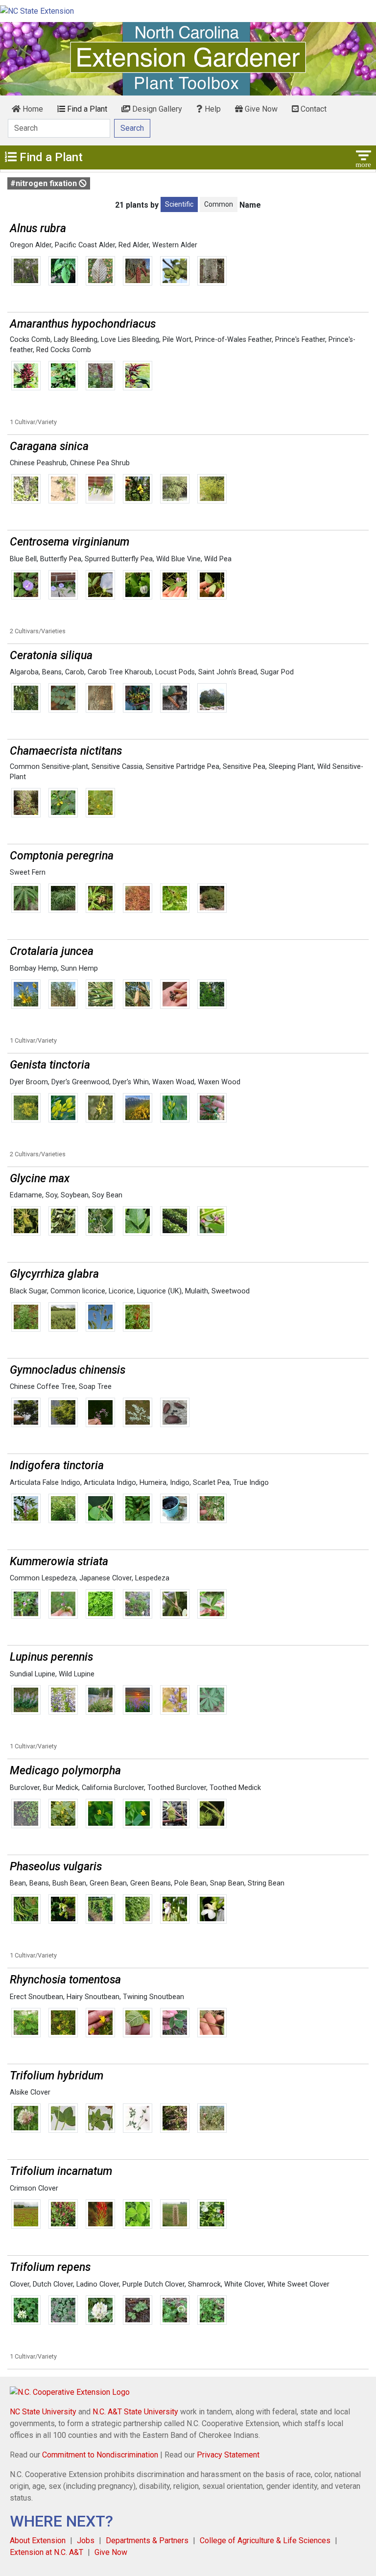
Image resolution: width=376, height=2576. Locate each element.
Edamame (26, 1195)
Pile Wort (177, 340)
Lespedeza (152, 1578)
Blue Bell (23, 559)
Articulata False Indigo (45, 1483)
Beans (52, 672)
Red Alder (134, 245)
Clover (20, 2284)
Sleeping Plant (291, 767)
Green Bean (108, 1883)
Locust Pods (175, 672)
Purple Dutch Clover (153, 2284)
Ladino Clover (98, 2284)
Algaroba (24, 672)
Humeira (153, 1483)
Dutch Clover (53, 2284)
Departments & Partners (147, 2540)
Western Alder (175, 245)
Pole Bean (190, 1883)
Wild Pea (218, 559)
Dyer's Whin (131, 1082)
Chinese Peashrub (38, 463)
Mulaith (197, 1291)
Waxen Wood (219, 1082)
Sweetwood (231, 1291)
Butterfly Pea (61, 559)
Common (219, 204)
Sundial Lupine (33, 1674)
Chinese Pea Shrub (100, 463)
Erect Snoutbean (36, 1997)
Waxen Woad (173, 1082)
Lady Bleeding (76, 340)
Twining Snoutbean (153, 1997)
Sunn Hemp (79, 968)
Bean (18, 1883)
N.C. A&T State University (135, 2412)
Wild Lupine (77, 1674)
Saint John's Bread (228, 672)
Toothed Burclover (177, 1788)
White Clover (244, 2284)
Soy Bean (107, 1195)
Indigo (180, 1483)
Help (212, 109)
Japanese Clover (106, 1578)
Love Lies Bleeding (130, 340)
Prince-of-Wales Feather (233, 340)
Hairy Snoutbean (93, 1997)
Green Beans (151, 1883)
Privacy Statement (228, 2455)
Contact (313, 109)
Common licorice (78, 1291)
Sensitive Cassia (117, 767)
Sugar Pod (277, 672)
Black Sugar (28, 1291)
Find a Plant (86, 109)
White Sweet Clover (298, 2284)
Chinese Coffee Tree (43, 1387)
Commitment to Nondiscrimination (100, 2455)
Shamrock (204, 2284)
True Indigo (251, 1483)
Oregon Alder (31, 245)
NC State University (43, 2412)
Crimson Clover (34, 2188)
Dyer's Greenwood (80, 1082)
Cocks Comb (30, 340)
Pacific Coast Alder (85, 245)
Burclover (25, 1788)
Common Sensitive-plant (49, 767)
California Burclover (113, 1788)
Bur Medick (61, 1788)
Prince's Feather (300, 340)
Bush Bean (69, 1883)
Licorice (121, 1291)
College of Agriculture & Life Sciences (265, 2540)
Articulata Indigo (110, 1483)
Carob (75, 672)
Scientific (179, 204)
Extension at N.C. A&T (47, 2552)
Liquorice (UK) (159, 1291)
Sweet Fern (28, 872)
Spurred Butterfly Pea (119, 559)
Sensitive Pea (244, 767)
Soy (51, 1195)
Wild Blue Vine (178, 559)
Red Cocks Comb (64, 350)
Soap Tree (95, 1387)
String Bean (266, 1883)
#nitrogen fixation (45, 183)
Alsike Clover (30, 2092)
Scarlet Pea (211, 1483)
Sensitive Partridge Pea (183, 767)
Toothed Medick (235, 1788)
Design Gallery (156, 109)
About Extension (38, 2540)
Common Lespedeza (43, 1578)
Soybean (75, 1195)
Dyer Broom (29, 1082)
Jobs (86, 2540)
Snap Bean (227, 1883)
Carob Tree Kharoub (120, 672)
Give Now (260, 109)
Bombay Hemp (34, 968)
